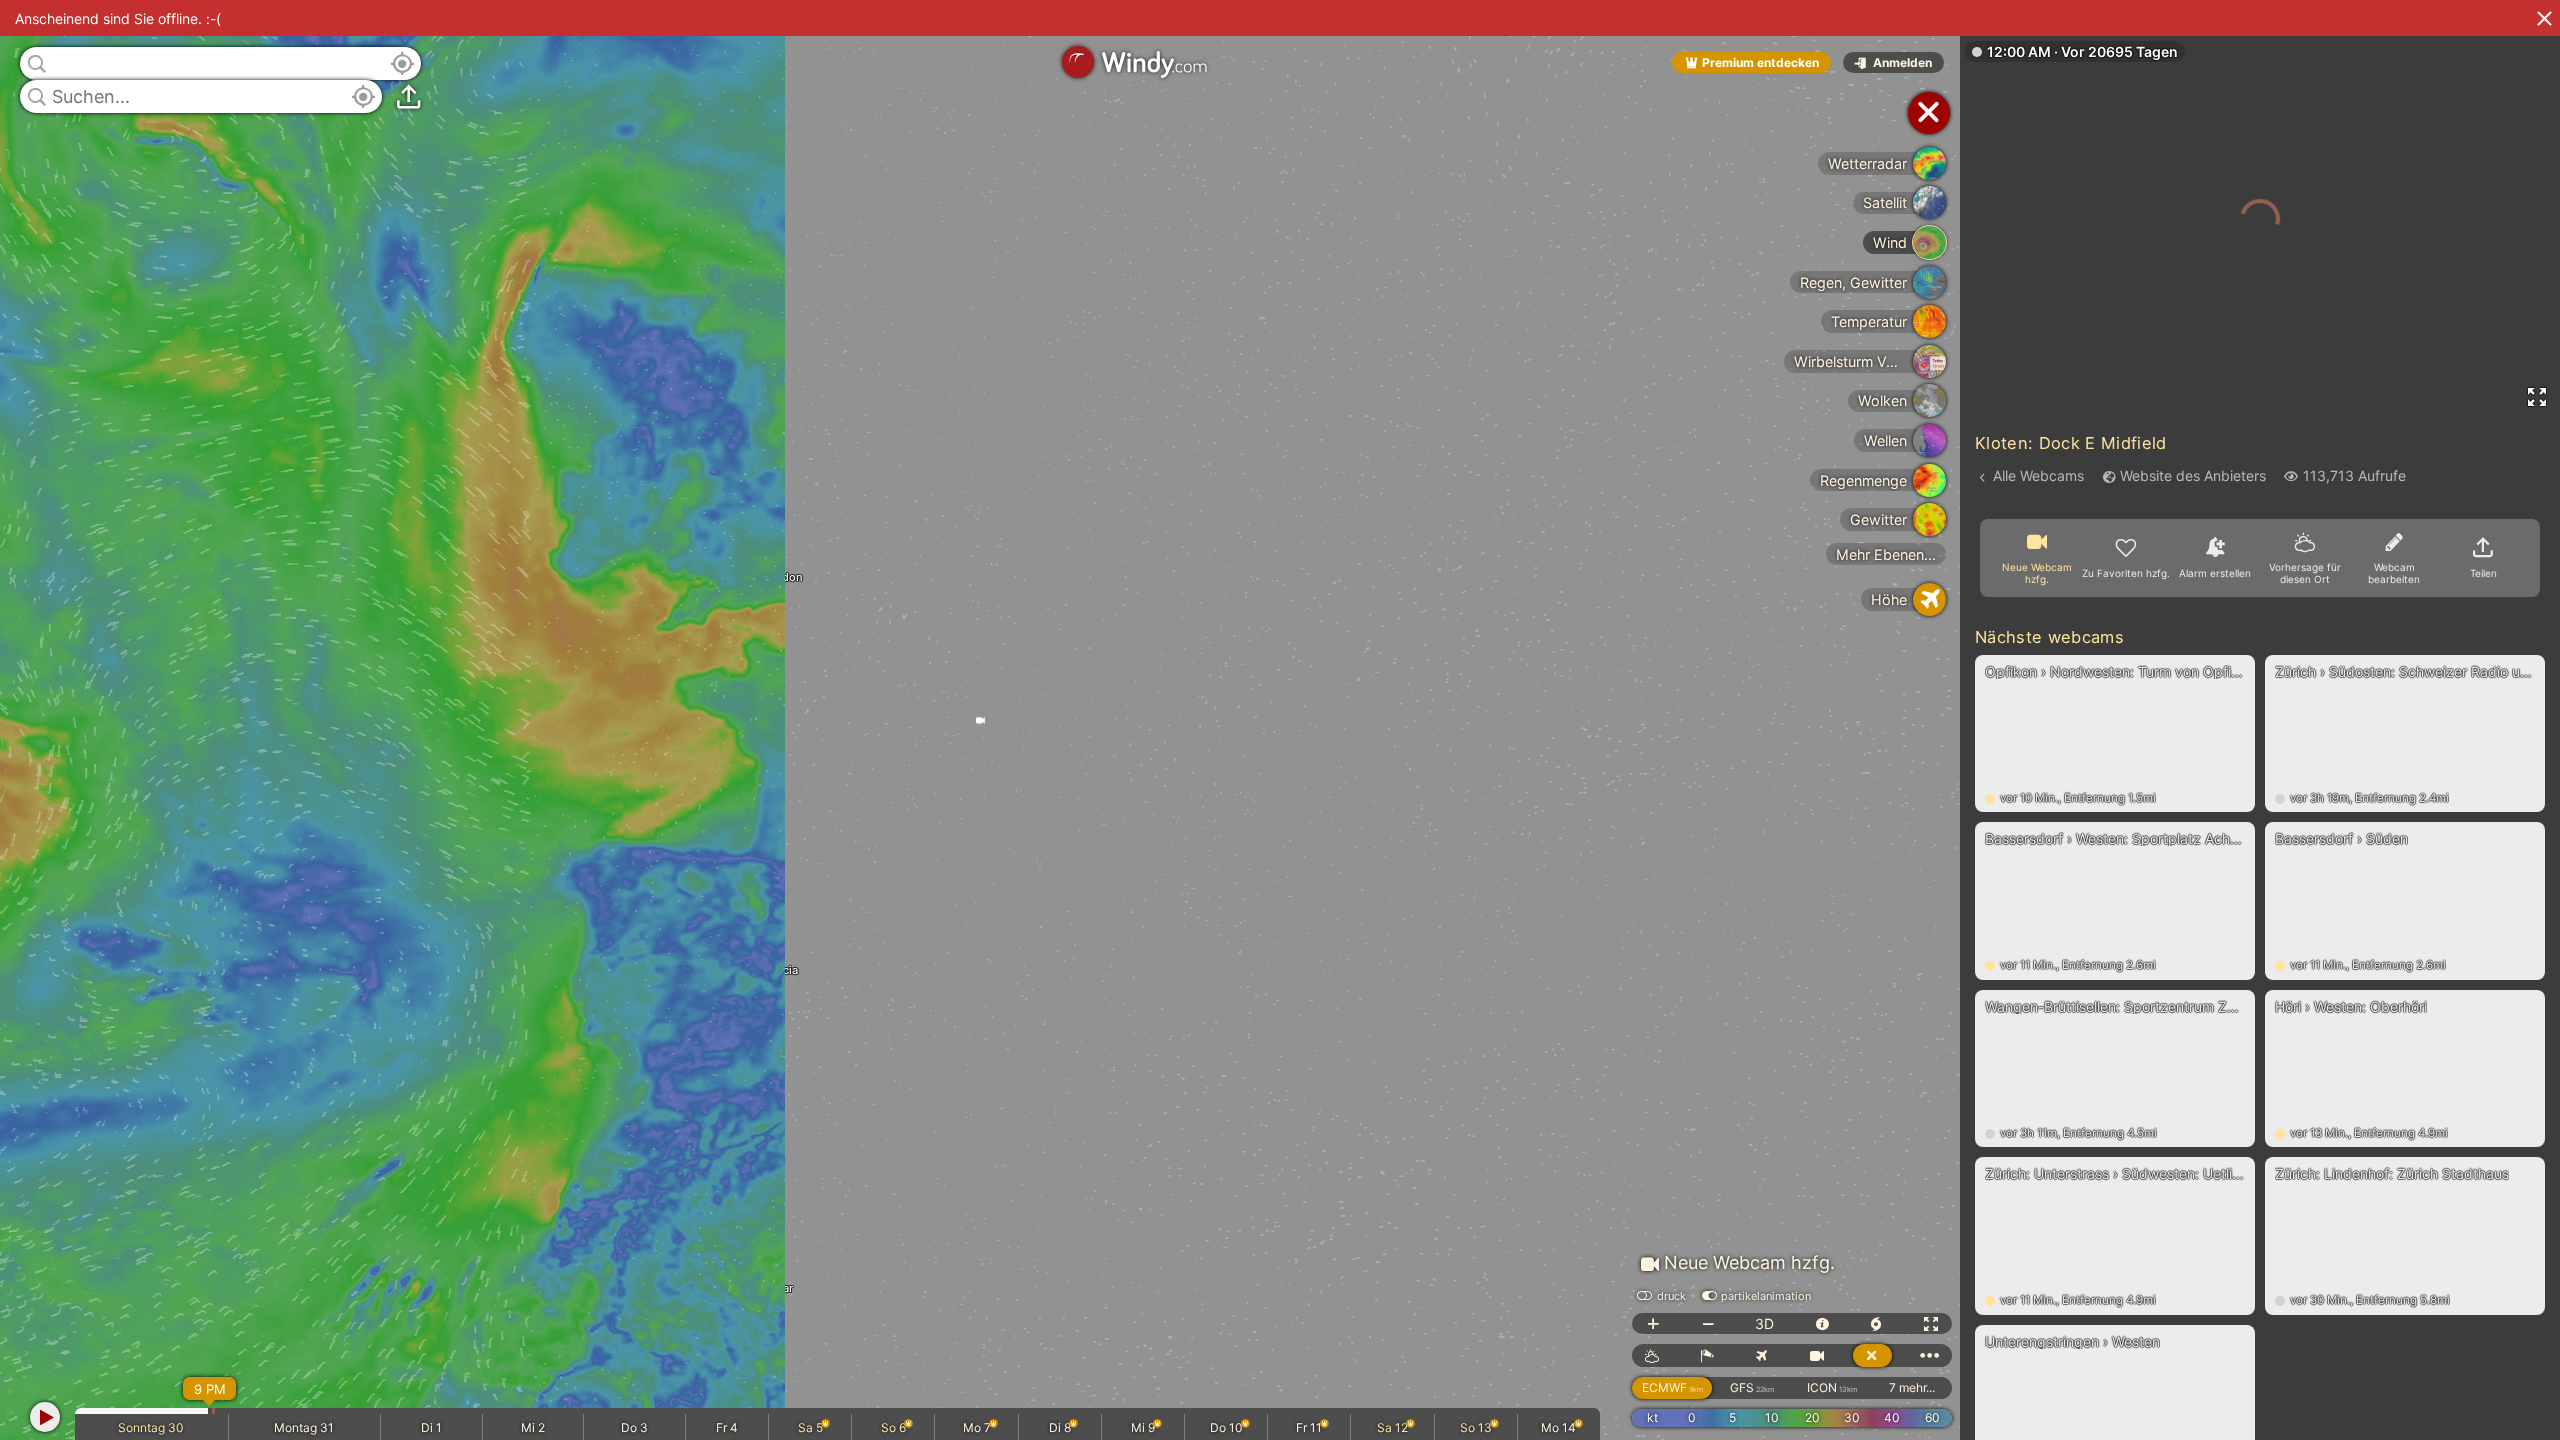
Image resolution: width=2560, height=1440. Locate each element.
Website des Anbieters (2193, 475)
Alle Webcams (2038, 475)
